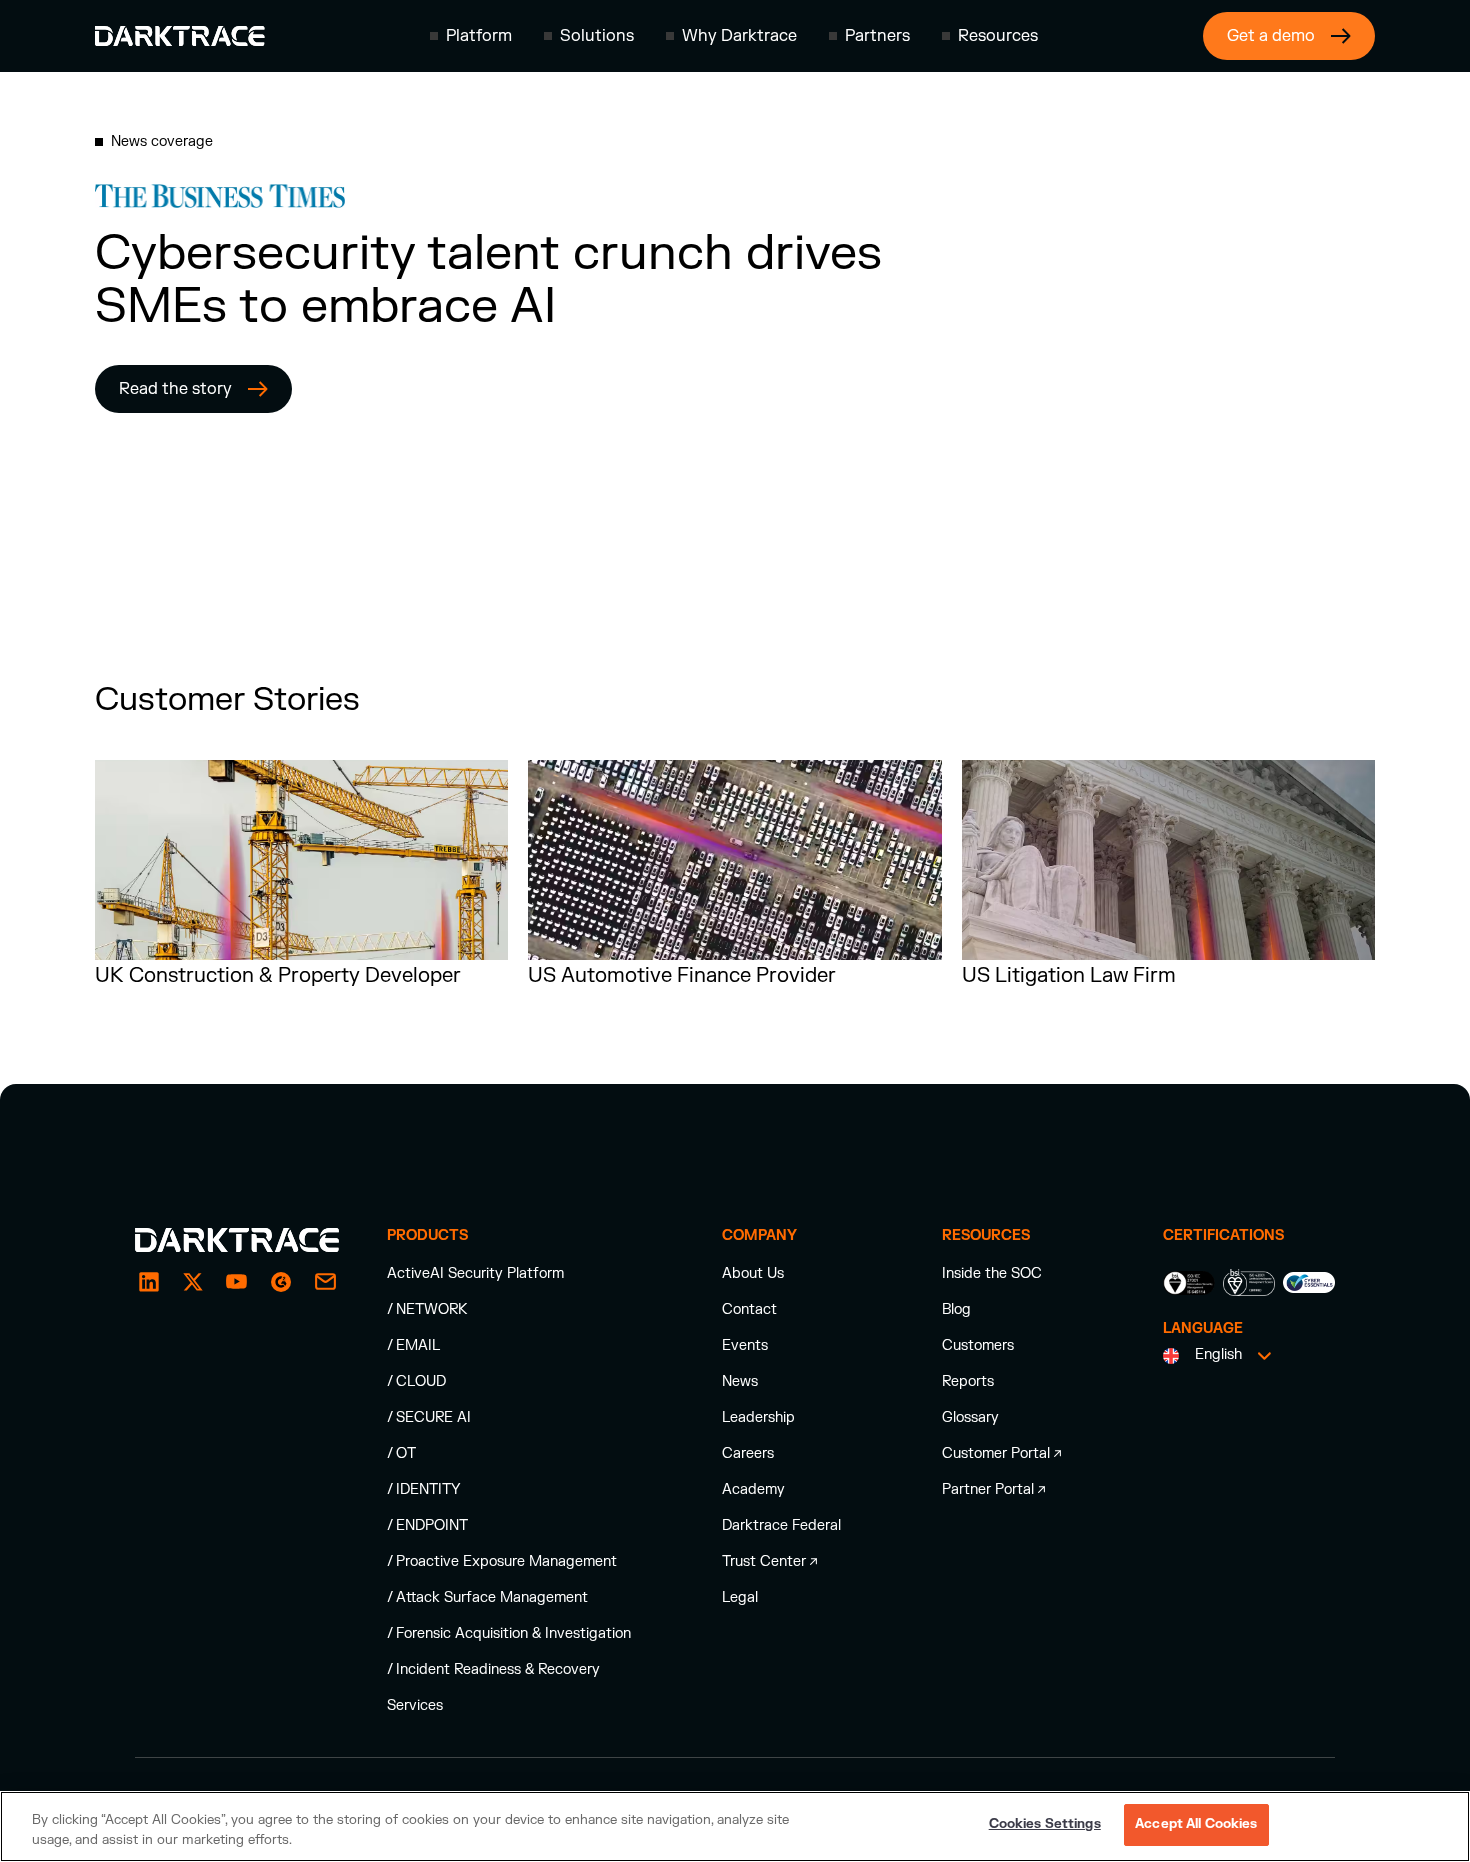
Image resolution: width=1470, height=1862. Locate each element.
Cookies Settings (1045, 1824)
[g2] (281, 1282)
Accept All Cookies (1196, 1824)
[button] (471, 36)
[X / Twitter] (193, 1282)
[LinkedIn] (149, 1282)
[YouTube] (237, 1282)
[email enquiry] (325, 1282)
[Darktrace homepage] (180, 36)
